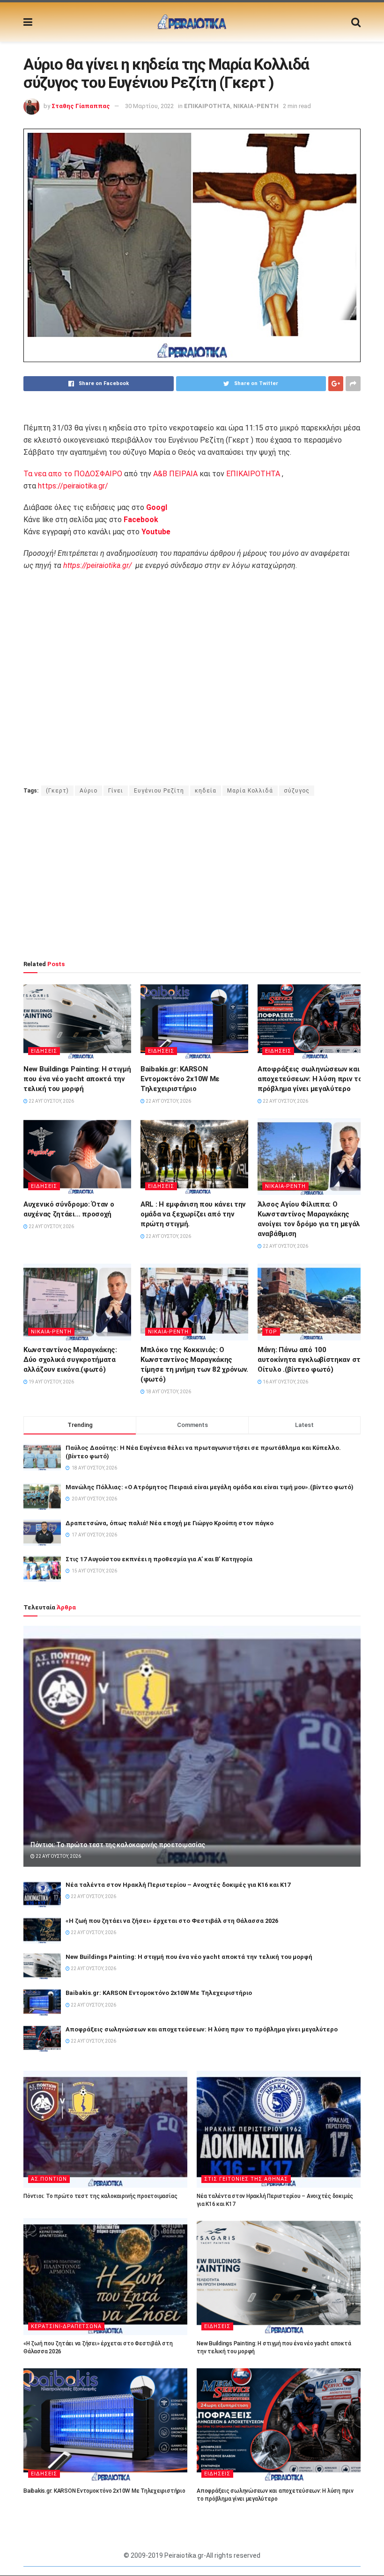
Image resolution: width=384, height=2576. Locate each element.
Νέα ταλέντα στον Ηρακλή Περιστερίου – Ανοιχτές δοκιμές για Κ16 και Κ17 (178, 1885)
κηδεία (206, 791)
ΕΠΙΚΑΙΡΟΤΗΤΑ (207, 106)
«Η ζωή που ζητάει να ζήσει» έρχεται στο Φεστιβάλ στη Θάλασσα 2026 (172, 1921)
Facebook (141, 520)
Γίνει (116, 791)
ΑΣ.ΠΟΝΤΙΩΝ (49, 2179)
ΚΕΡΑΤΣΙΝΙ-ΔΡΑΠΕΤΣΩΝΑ (66, 2326)
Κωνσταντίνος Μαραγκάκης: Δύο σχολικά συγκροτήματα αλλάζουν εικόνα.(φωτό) (70, 1360)
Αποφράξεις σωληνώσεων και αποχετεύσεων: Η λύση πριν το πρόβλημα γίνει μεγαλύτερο (310, 1079)
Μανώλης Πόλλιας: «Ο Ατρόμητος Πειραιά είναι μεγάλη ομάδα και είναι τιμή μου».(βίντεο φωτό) (210, 1487)
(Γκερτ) (57, 791)
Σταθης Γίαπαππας (81, 106)
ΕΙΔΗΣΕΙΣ (44, 1051)
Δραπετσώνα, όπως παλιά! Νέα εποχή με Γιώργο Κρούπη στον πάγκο (170, 1523)
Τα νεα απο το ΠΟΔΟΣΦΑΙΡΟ (73, 474)
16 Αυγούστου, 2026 (285, 1382)
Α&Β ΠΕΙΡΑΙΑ (175, 474)
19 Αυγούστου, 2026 (51, 1382)
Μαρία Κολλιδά (250, 791)
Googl (157, 507)
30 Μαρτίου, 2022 (149, 106)
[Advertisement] (192, 878)
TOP (271, 1332)
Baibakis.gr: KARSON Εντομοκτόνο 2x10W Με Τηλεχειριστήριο (180, 1079)
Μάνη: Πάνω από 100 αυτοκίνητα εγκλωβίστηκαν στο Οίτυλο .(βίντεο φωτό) (311, 1360)
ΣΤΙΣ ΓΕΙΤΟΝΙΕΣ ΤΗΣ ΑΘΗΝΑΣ (246, 2179)
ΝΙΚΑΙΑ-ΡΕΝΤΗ (256, 106)
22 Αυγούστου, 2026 (51, 1101)
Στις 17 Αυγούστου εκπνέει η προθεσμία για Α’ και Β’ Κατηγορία (159, 1559)
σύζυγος (297, 791)
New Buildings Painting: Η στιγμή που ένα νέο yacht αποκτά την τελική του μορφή (77, 1079)
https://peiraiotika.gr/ (73, 486)
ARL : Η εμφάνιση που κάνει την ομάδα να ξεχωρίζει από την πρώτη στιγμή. (193, 1214)
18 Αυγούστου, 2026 (168, 1392)
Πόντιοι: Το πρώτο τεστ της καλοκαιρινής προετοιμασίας (118, 1845)
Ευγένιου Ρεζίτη (159, 791)
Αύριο (89, 791)
